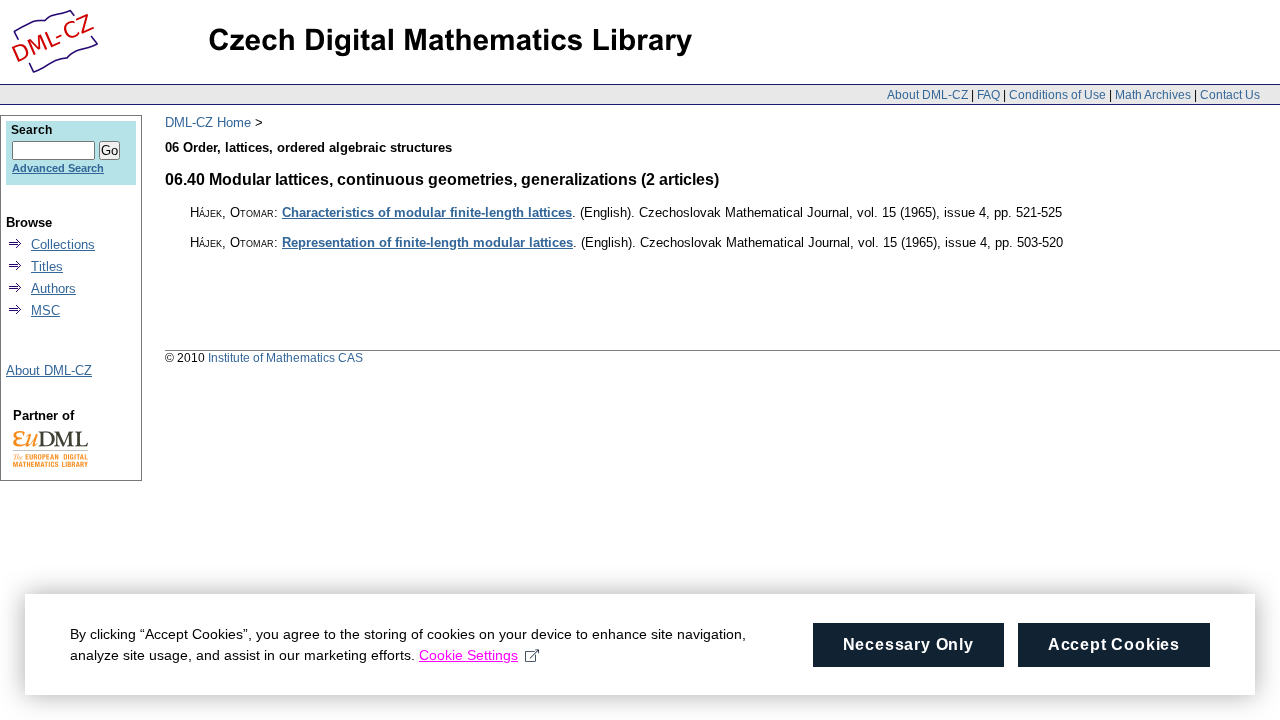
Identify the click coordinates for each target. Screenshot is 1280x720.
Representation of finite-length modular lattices (427, 242)
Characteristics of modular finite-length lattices (427, 212)
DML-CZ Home (208, 122)
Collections (63, 244)
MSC (45, 310)
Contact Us (1230, 95)
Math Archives (1153, 95)
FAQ (988, 95)
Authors (53, 288)
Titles (47, 266)
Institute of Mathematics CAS (285, 358)
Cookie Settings (468, 655)
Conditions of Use (1057, 95)
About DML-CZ (927, 95)
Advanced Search (58, 168)
